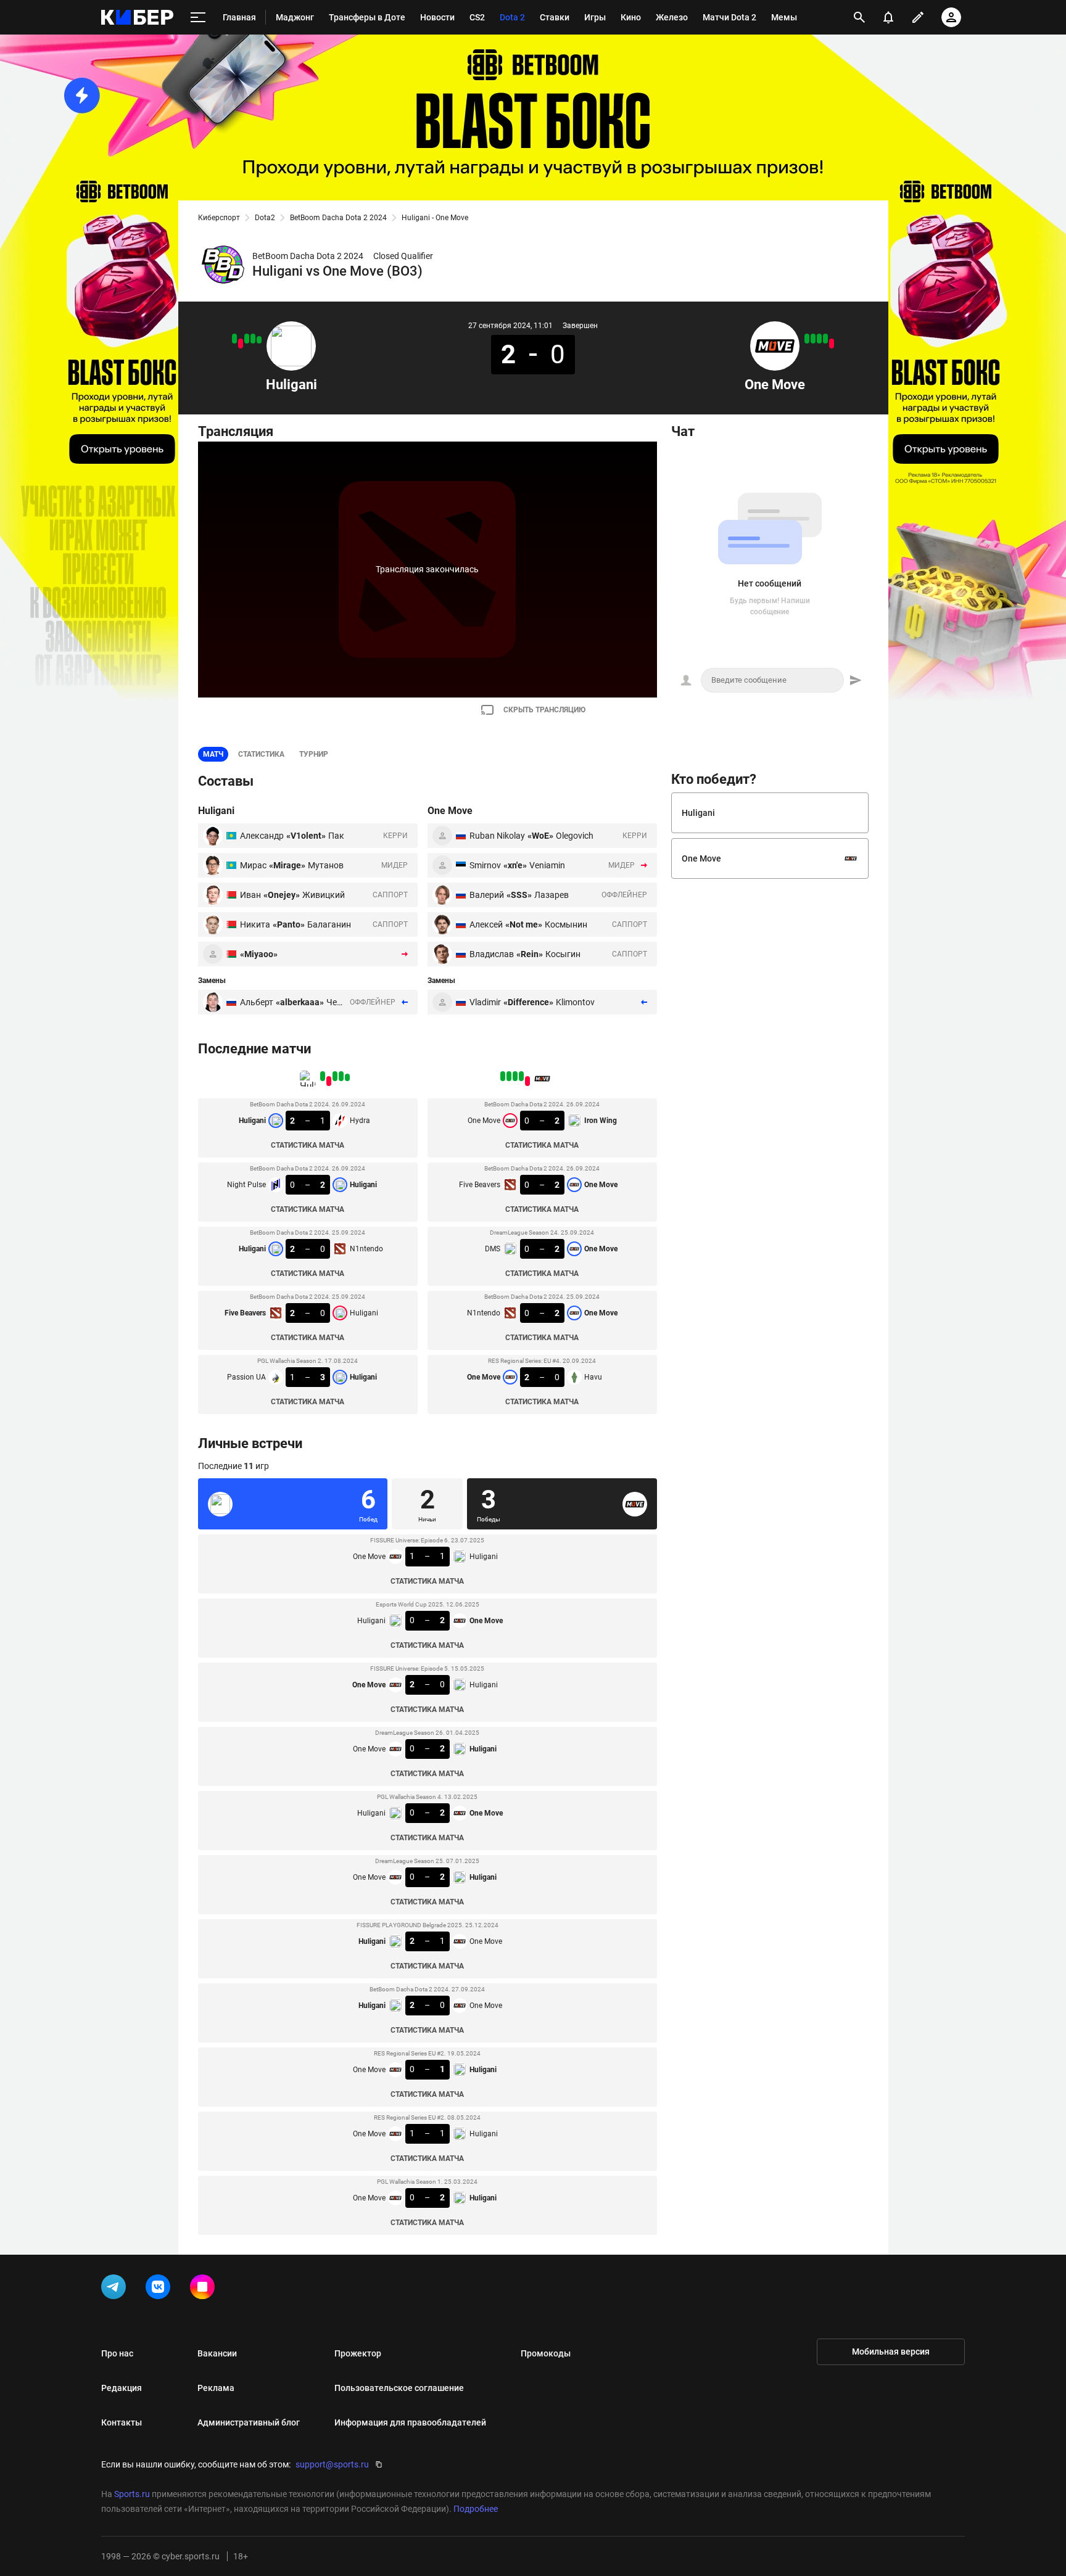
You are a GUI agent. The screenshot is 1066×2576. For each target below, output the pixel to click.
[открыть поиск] (859, 17)
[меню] (198, 18)
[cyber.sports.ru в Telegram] (116, 2289)
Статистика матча (308, 1145)
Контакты (122, 2422)
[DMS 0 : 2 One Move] (819, 339)
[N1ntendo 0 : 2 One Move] (813, 339)
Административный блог (249, 2422)
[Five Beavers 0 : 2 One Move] (825, 339)
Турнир (314, 754)
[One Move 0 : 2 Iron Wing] (832, 344)
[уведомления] (888, 17)
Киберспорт (219, 218)
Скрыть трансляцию (544, 710)
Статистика (261, 754)
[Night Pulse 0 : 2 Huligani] (253, 339)
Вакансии (217, 2353)
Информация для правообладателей (410, 2422)
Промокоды (546, 2353)
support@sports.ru (332, 2464)
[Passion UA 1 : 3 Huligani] (234, 339)
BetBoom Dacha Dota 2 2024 (338, 218)
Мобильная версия (891, 2352)
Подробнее (476, 2509)
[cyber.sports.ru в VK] (160, 2289)
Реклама (216, 2388)
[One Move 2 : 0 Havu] (807, 339)
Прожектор (358, 2353)
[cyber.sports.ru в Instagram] (205, 2289)
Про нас (117, 2353)
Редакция (122, 2388)
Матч (213, 754)
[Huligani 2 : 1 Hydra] (259, 340)
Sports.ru (132, 2494)
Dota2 (265, 218)
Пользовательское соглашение (399, 2388)
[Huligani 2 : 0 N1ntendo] (247, 339)
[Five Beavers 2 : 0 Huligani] (241, 344)
